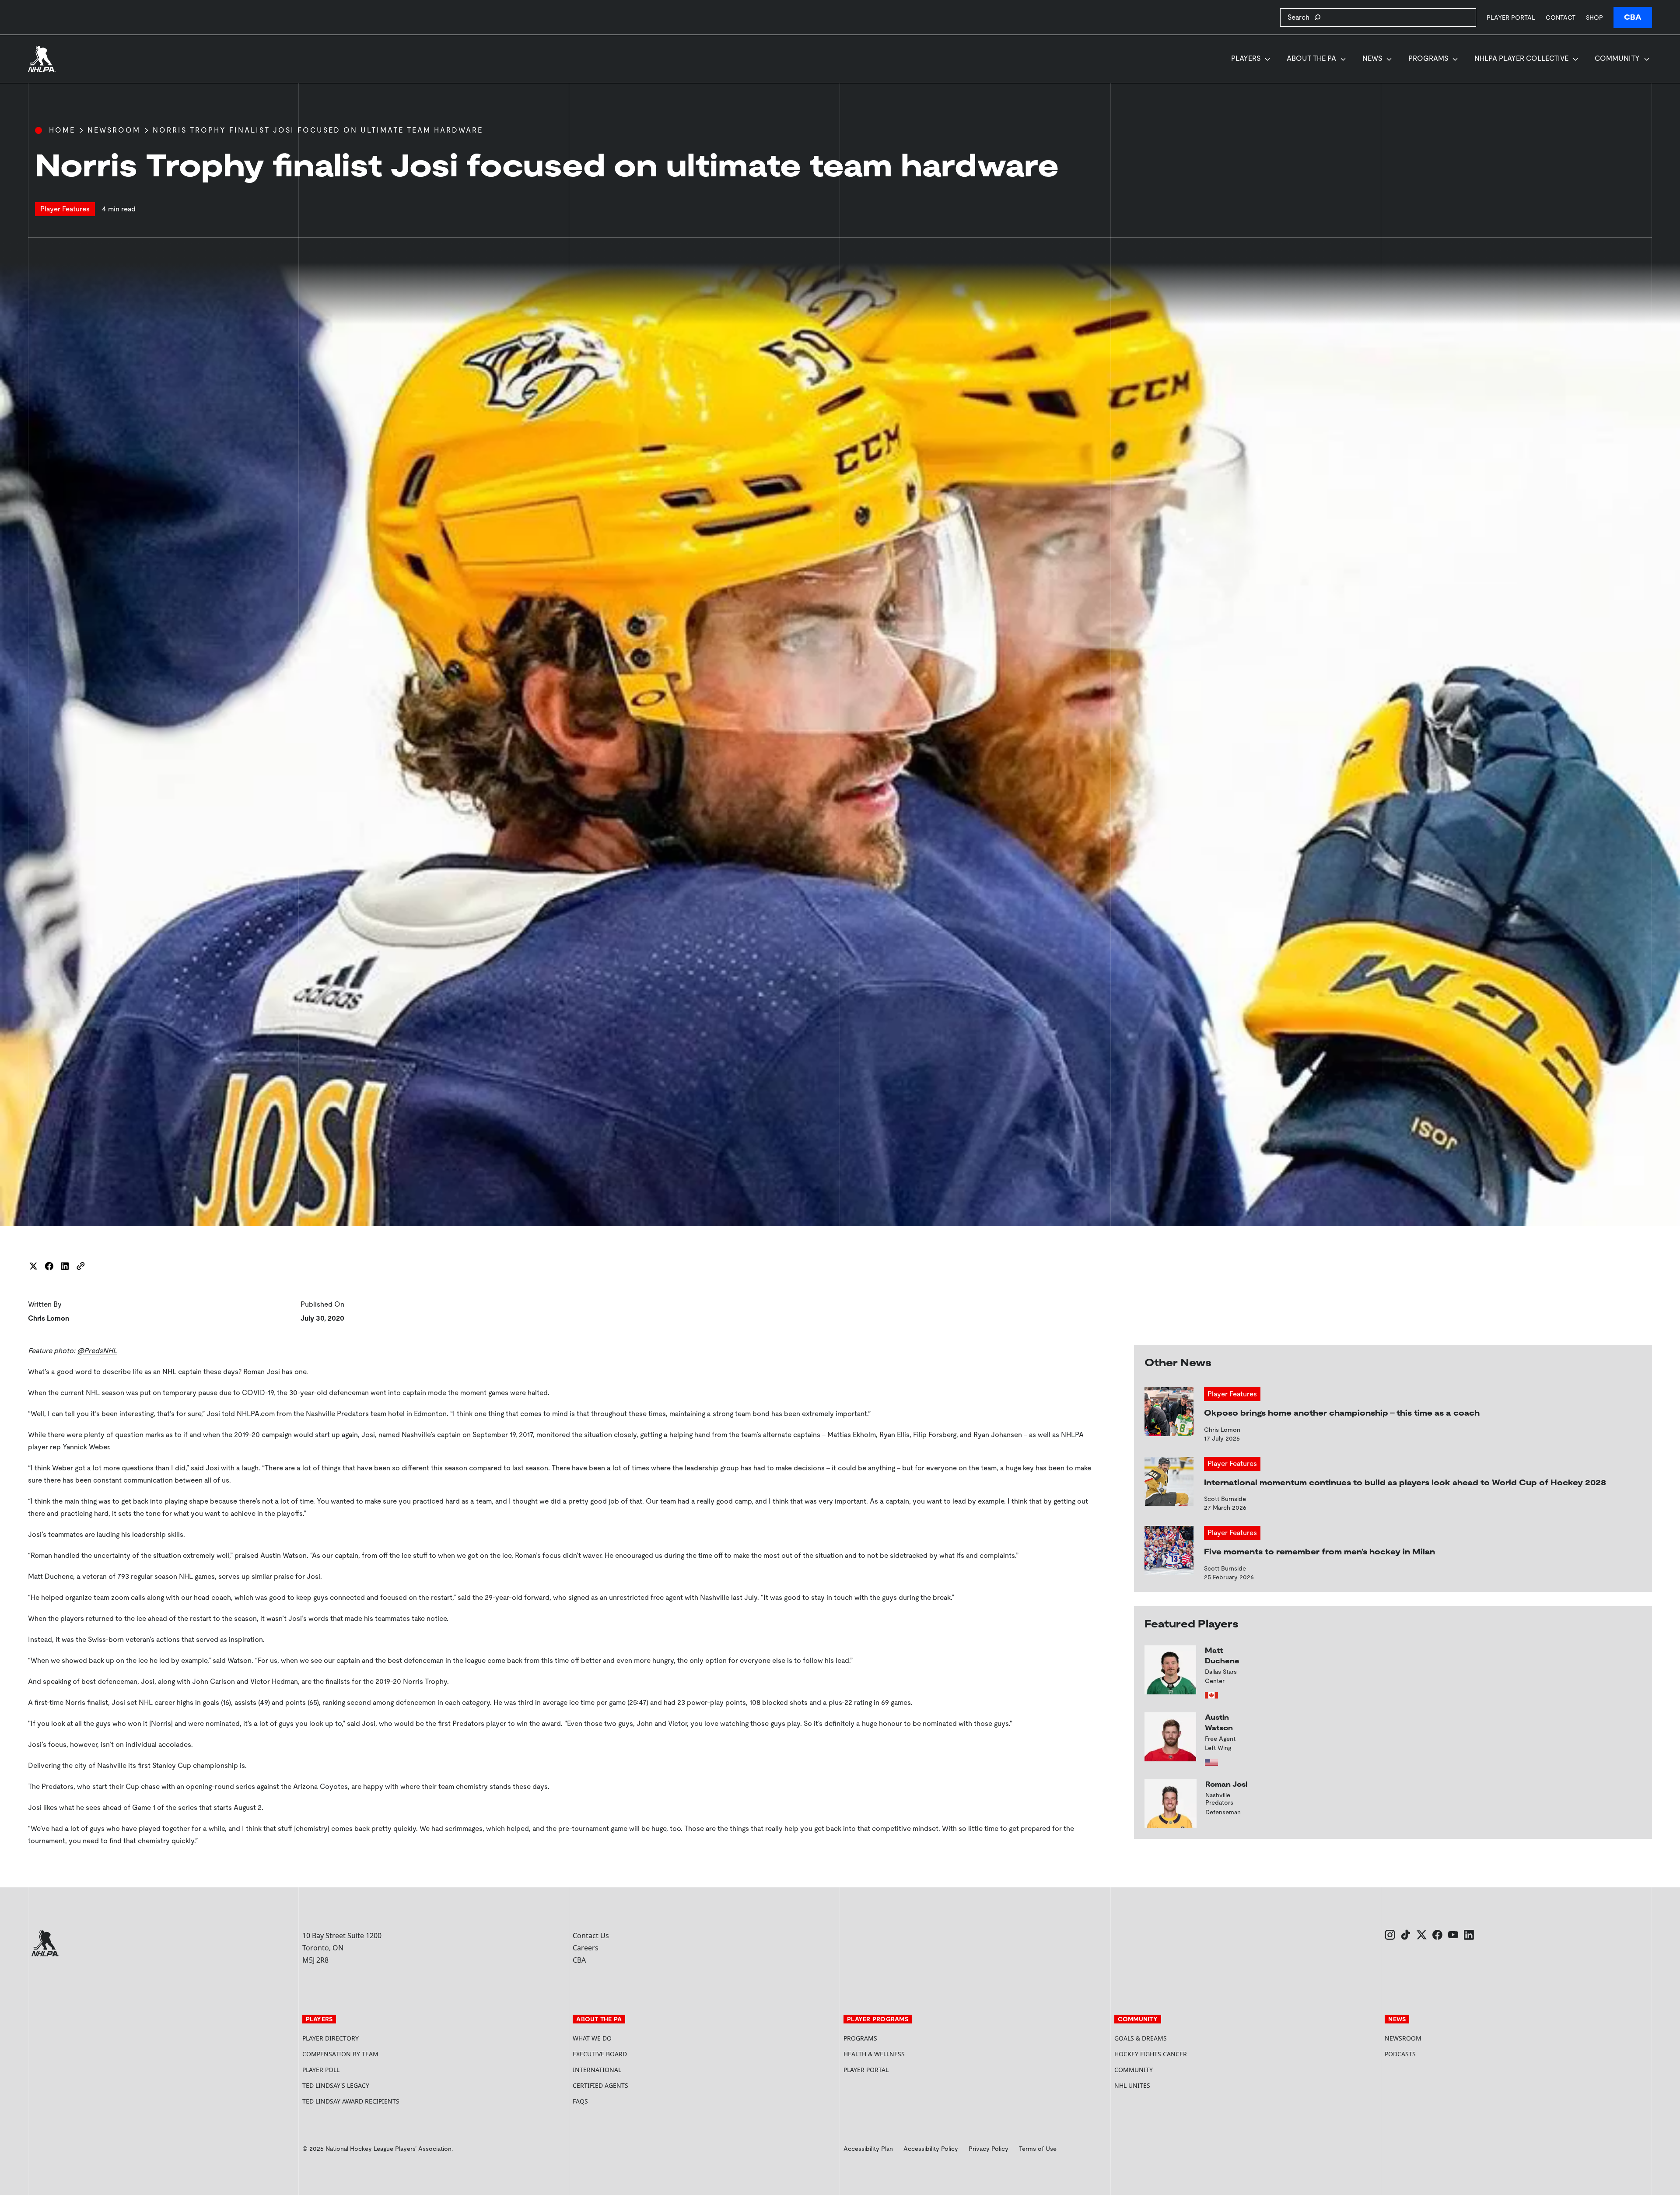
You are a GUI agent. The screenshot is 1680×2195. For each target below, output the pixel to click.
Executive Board (600, 2054)
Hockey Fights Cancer (1151, 2054)
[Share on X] (33, 1266)
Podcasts (1400, 2054)
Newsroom (114, 130)
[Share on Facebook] (49, 1266)
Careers (586, 1948)
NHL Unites (1165, 2085)
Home (62, 130)
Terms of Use (1038, 2149)
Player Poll (321, 2070)
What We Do (592, 2038)
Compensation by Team (340, 2054)
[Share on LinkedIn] (65, 1266)
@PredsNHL (97, 1351)
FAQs (580, 2101)
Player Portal (1511, 17)
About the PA (1311, 58)
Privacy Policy (989, 2149)
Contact (1561, 18)
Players (1246, 58)
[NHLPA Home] (42, 59)
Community (1617, 58)
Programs (1428, 58)
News (1372, 58)
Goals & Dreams (1141, 2038)
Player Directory (331, 2038)
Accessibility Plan (868, 2149)
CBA (1633, 17)
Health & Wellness (874, 2054)
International (597, 2070)
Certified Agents (600, 2085)
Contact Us (591, 1936)
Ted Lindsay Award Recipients (351, 2101)
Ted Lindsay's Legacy (336, 2085)
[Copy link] (80, 1266)
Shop (1594, 17)
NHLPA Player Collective (1521, 58)
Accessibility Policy (931, 2149)
